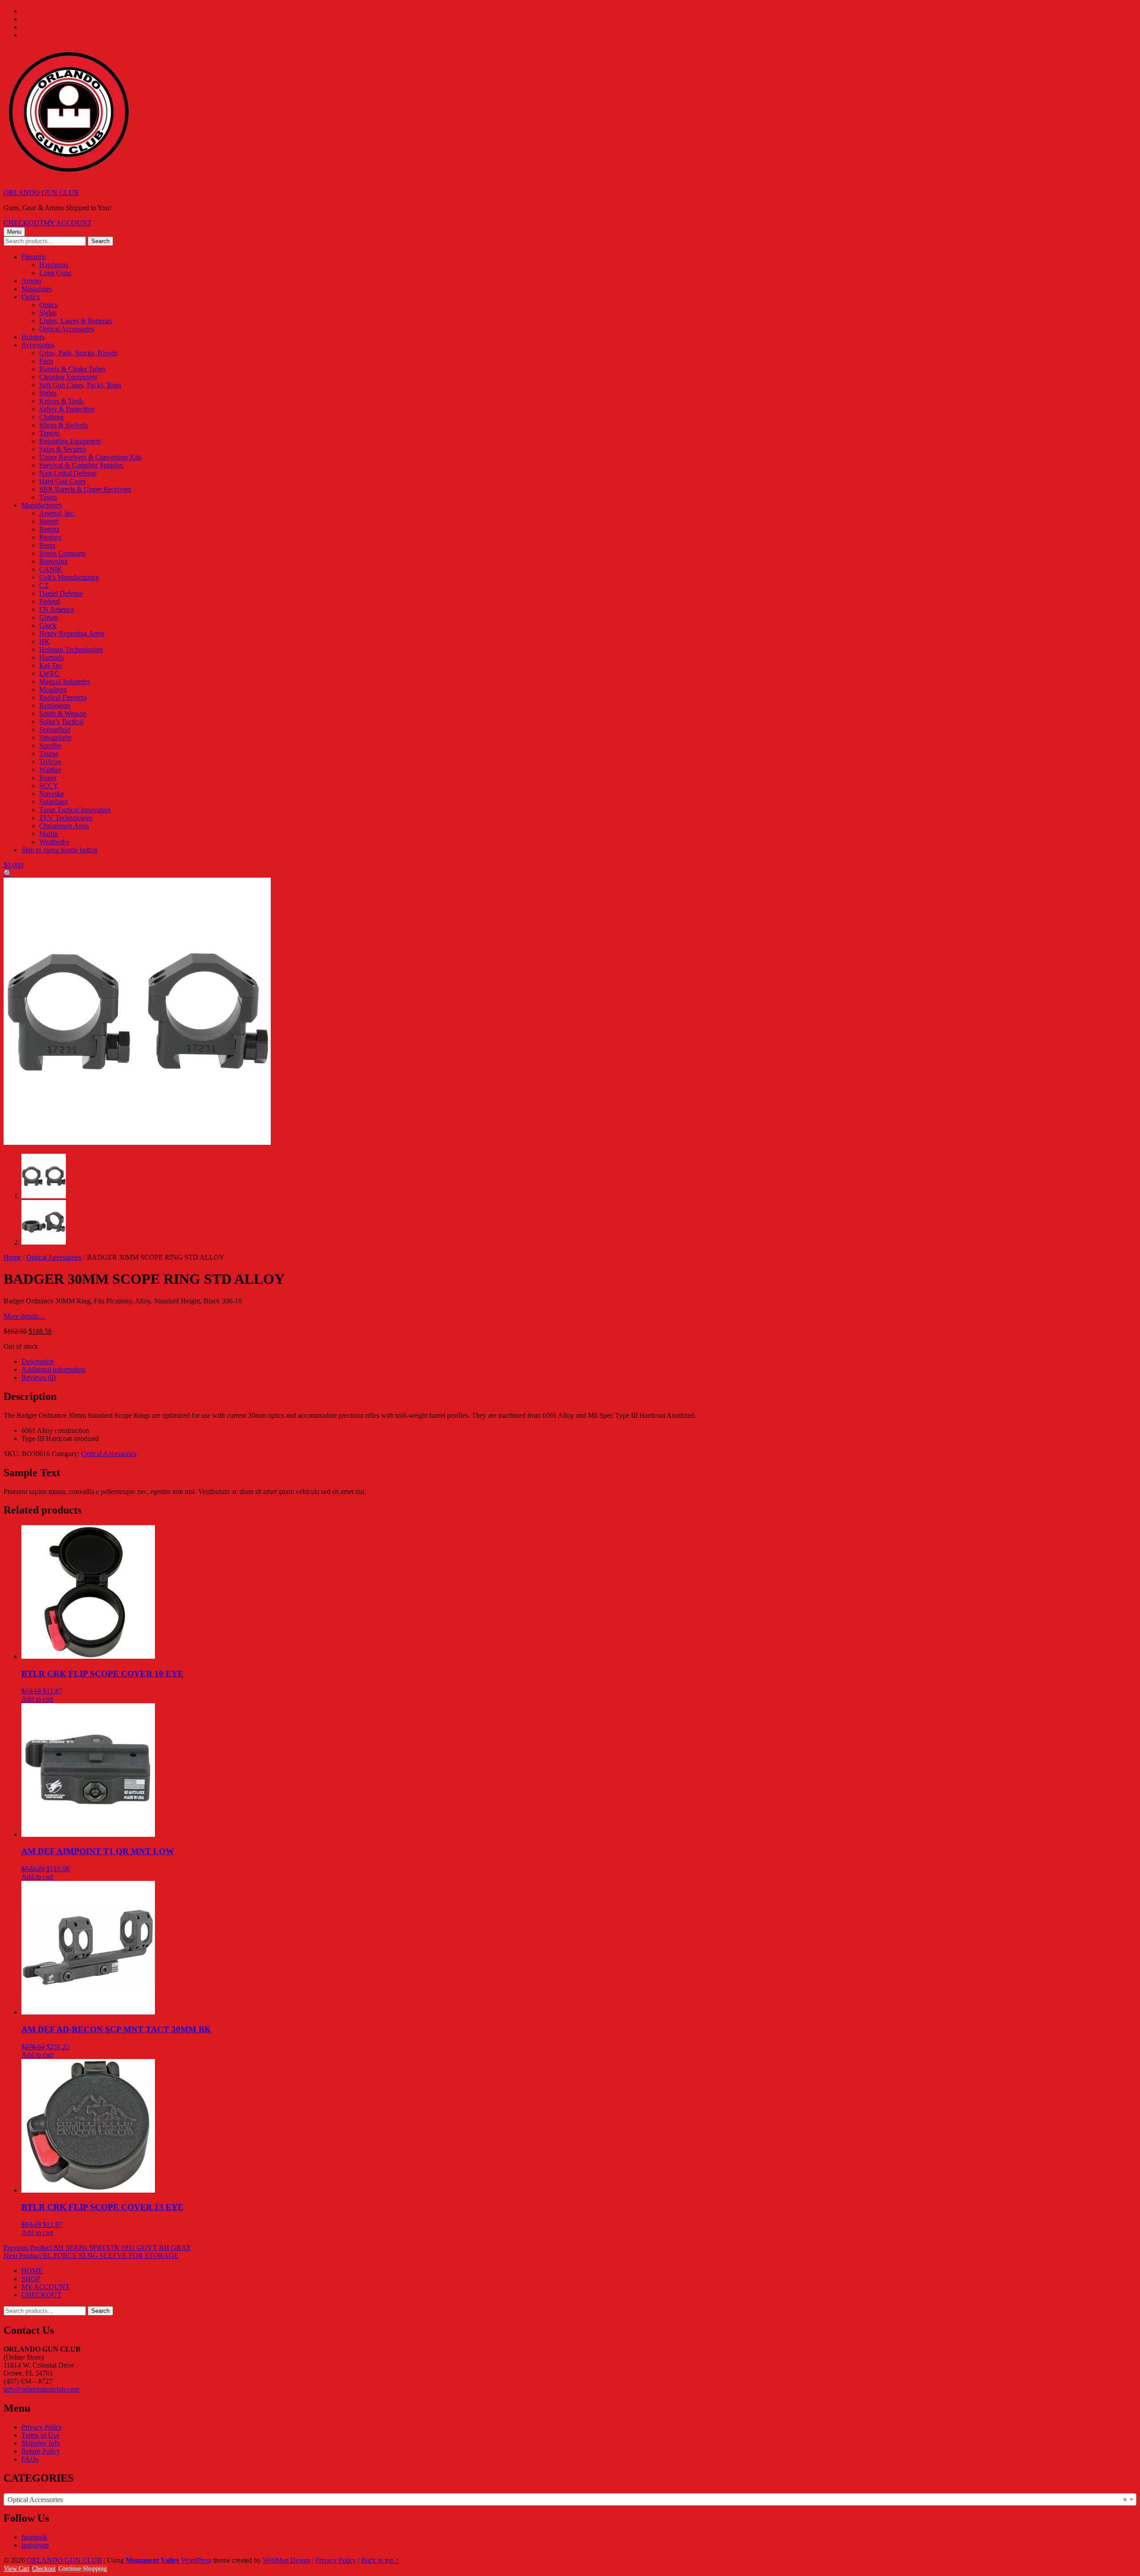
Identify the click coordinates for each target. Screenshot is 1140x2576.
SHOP (31, 2279)
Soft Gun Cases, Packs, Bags (80, 385)
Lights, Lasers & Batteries (76, 321)
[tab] (579, 1362)
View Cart (17, 2569)
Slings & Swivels (63, 425)
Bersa (47, 545)
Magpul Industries (65, 682)
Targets (49, 433)
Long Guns (55, 273)
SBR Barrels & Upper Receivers (85, 489)
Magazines (37, 289)
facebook (34, 2537)
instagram (35, 2545)
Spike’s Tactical (61, 722)
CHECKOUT (24, 223)
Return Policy (41, 2451)
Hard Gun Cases (63, 481)
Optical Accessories (67, 329)
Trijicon (50, 762)
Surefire (50, 746)
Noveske (52, 794)
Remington (55, 706)
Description (38, 1361)
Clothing (51, 417)
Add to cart (37, 1699)
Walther (50, 770)
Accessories (38, 345)
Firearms (34, 257)
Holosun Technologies (71, 649)
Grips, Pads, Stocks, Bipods (78, 353)
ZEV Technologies (66, 818)
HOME (32, 2271)
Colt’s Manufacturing (69, 577)
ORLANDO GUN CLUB (41, 193)
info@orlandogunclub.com (41, 2389)
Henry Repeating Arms (72, 633)
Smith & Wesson (63, 714)
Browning (53, 561)
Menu (14, 232)
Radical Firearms (63, 698)
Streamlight (55, 738)
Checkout (44, 2569)
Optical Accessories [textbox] (567, 2500)
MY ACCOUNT (68, 223)
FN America (57, 609)
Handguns (54, 265)
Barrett (49, 521)
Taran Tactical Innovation (75, 810)
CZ (44, 585)
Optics (31, 297)
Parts (46, 361)
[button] (8, 873)
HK (45, 641)
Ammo (31, 281)
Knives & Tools (61, 401)
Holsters (33, 337)
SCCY (49, 786)
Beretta (49, 529)
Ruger (48, 778)
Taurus (49, 754)
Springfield (55, 730)
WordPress (196, 2560)
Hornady (52, 657)
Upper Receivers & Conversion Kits (90, 457)
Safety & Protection (67, 409)
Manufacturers (42, 505)
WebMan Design (287, 2560)
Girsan (49, 617)
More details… (24, 1316)
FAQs (30, 2459)
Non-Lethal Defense (68, 473)
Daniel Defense (61, 593)
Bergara (50, 537)
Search (100, 241)
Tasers (48, 497)
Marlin (49, 834)
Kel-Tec (51, 665)
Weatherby (54, 842)
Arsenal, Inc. (57, 513)
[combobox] (570, 2499)
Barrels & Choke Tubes (72, 369)
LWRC (49, 674)
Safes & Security (63, 449)
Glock (48, 625)
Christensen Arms (64, 826)
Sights (48, 313)
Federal (50, 601)
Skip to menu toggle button (59, 850)
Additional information (53, 1369)
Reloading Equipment (70, 441)
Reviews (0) (39, 1378)
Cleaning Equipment (68, 377)
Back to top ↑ (380, 2560)
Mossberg (53, 690)
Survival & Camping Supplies (81, 465)
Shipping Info (41, 2443)
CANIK (51, 569)
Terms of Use (40, 2435)
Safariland (53, 802)
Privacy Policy (42, 2427)
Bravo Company (63, 553)
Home (12, 1257)
